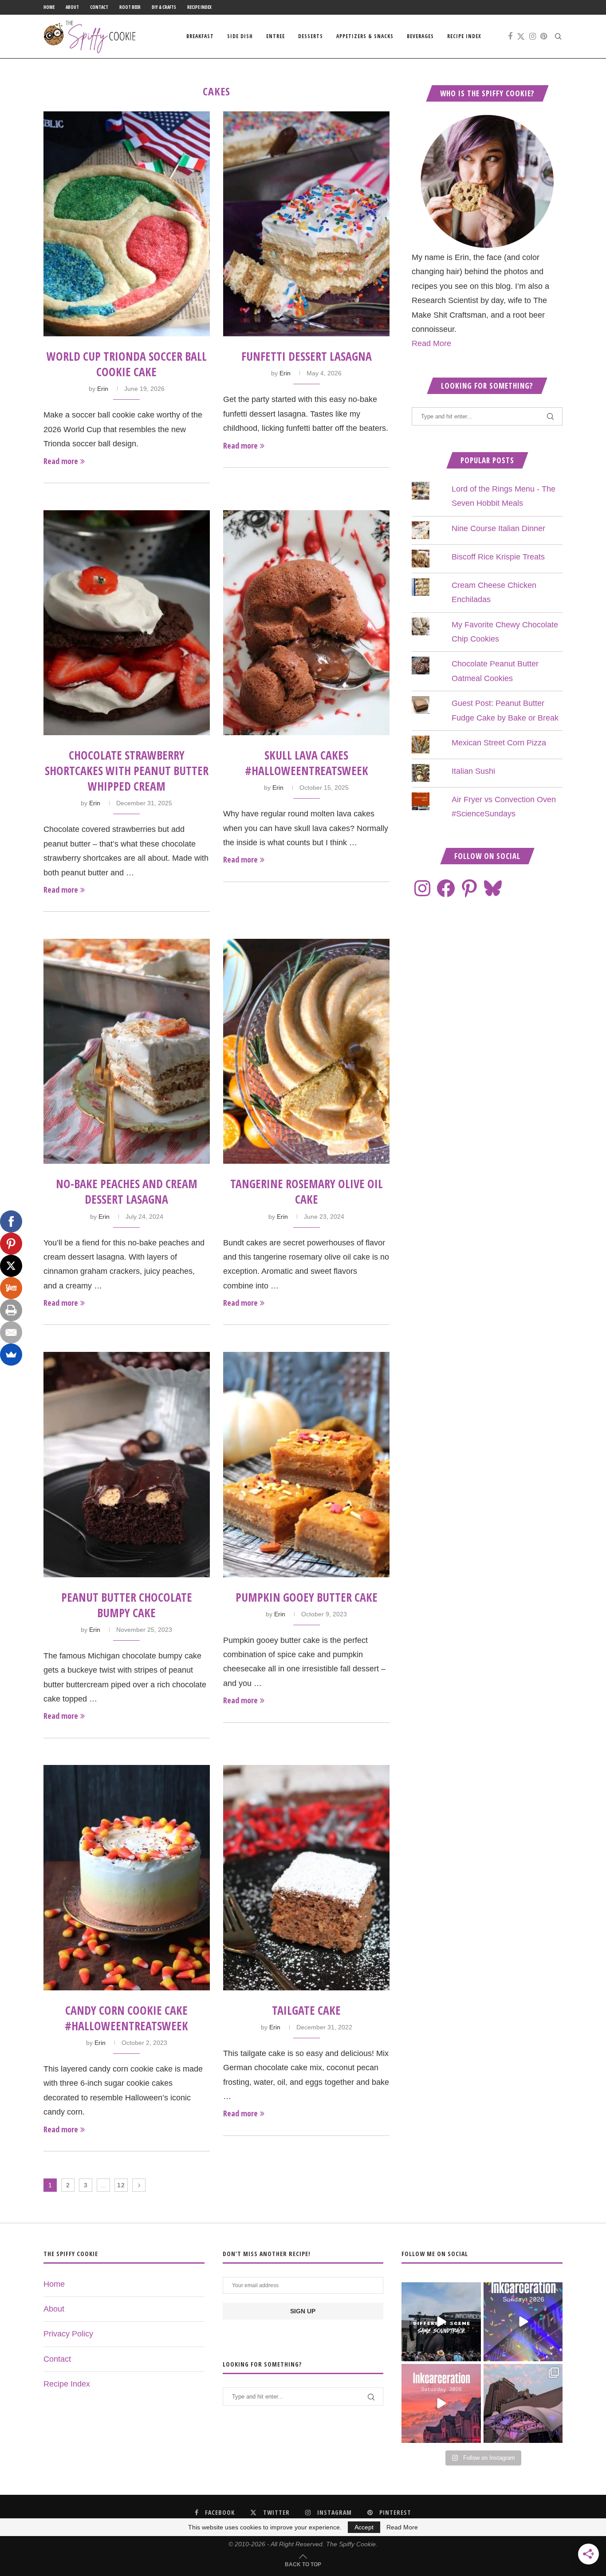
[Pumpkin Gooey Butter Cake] (306, 1464)
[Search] (558, 36)
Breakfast (200, 36)
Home (49, 7)
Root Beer (130, 7)
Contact (99, 7)
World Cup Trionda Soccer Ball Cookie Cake (127, 364)
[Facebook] (510, 36)
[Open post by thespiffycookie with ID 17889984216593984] (523, 2403)
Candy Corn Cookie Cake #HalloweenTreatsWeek (126, 2018)
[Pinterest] (544, 36)
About (72, 7)
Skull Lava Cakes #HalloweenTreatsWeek (307, 763)
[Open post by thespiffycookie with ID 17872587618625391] (523, 2322)
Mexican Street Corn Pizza (499, 743)
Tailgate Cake (306, 2010)
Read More (431, 343)
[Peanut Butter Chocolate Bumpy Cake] (127, 1464)
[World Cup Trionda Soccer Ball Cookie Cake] (127, 224)
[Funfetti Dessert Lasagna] (306, 224)
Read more (61, 461)
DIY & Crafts (164, 7)
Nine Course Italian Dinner (498, 528)
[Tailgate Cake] (306, 1877)
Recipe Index (199, 7)
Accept (364, 2527)
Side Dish (240, 36)
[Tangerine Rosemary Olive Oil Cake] (306, 1051)
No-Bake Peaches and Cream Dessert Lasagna (127, 1191)
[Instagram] (533, 36)
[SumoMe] (11, 1355)
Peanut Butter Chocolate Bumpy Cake (127, 1605)
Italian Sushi (473, 771)
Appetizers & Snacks (365, 36)
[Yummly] (11, 1288)
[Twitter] (521, 36)
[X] (11, 1266)
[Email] (11, 1332)
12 (121, 2185)
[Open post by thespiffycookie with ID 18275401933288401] (441, 2403)
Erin (103, 389)
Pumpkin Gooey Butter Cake (307, 1597)
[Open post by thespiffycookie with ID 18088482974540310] (441, 2322)
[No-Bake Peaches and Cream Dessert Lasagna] (127, 1051)
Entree (275, 36)
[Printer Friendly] (11, 1310)
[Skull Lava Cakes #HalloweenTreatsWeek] (306, 623)
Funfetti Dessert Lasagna (307, 356)
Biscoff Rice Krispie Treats (498, 557)
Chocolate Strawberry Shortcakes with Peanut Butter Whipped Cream (127, 771)
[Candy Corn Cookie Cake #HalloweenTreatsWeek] (127, 1877)
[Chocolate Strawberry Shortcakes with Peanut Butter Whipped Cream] (127, 623)
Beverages (420, 36)
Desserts (311, 36)
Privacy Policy (68, 2334)
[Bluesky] (493, 888)
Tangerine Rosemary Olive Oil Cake (307, 1191)
